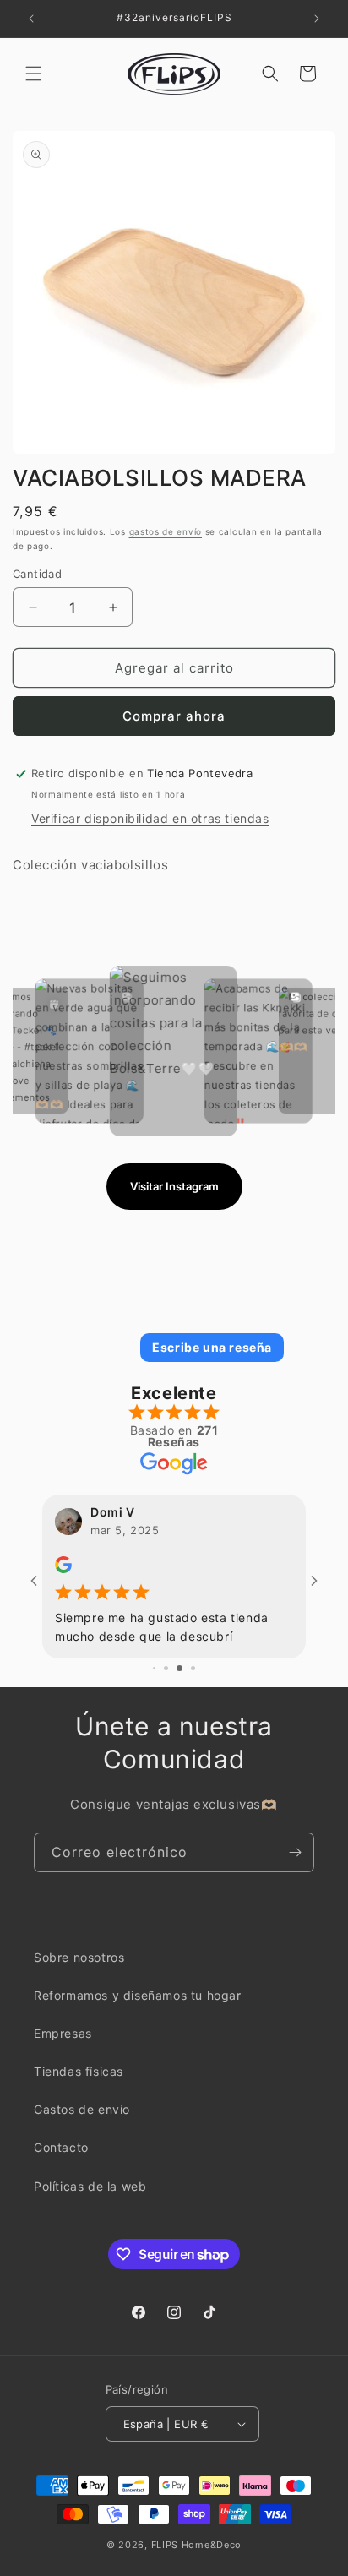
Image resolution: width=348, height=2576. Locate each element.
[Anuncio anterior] (31, 19)
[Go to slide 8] (160, 1681)
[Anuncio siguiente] (317, 19)
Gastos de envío (82, 2122)
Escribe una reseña (212, 1347)
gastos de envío (166, 531)
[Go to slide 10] (186, 1681)
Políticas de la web (90, 2198)
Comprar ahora (174, 716)
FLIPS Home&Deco (197, 2557)
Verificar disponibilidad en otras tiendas (150, 818)
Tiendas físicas (79, 2084)
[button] (34, 74)
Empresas (63, 2046)
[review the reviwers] (163, 1568)
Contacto (61, 2160)
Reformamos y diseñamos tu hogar (138, 2008)
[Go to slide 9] (173, 1681)
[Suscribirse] (295, 1864)
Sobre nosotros (79, 1969)
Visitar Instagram (174, 1186)
